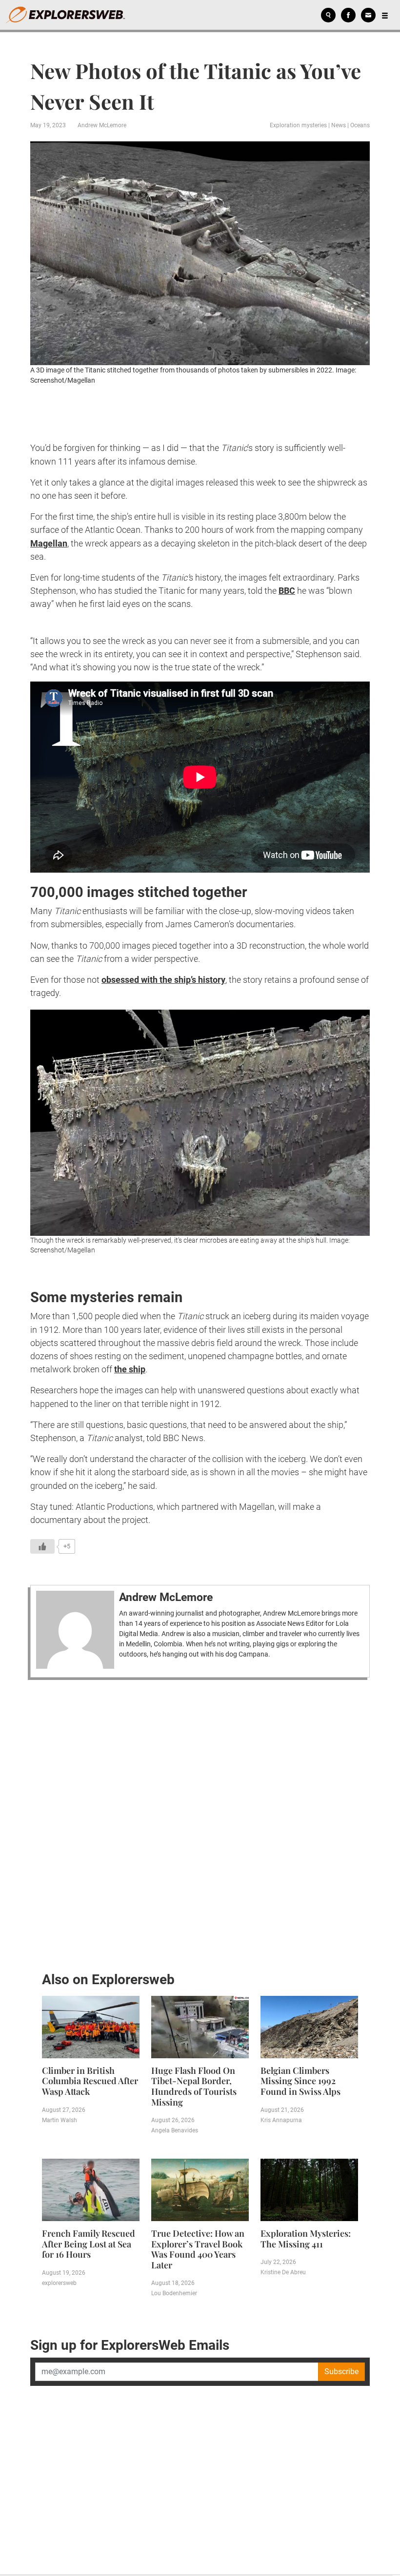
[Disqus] (200, 1823)
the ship (130, 1369)
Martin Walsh (60, 2120)
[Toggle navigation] (385, 15)
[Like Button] (42, 1546)
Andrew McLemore (102, 125)
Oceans (360, 125)
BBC (287, 591)
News (339, 125)
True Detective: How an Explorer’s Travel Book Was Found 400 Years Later (198, 2249)
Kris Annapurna (281, 2120)
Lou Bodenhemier (174, 2293)
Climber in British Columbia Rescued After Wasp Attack (90, 2081)
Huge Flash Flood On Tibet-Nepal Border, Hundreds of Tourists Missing (194, 2086)
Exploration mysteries (298, 125)
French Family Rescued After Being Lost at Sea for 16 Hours (89, 2244)
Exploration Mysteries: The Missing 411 (306, 2239)
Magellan (49, 543)
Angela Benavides (175, 2130)
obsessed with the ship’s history (163, 980)
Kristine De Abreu (283, 2272)
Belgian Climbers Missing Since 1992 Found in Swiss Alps (300, 2081)
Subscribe (341, 2371)
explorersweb (59, 2283)
